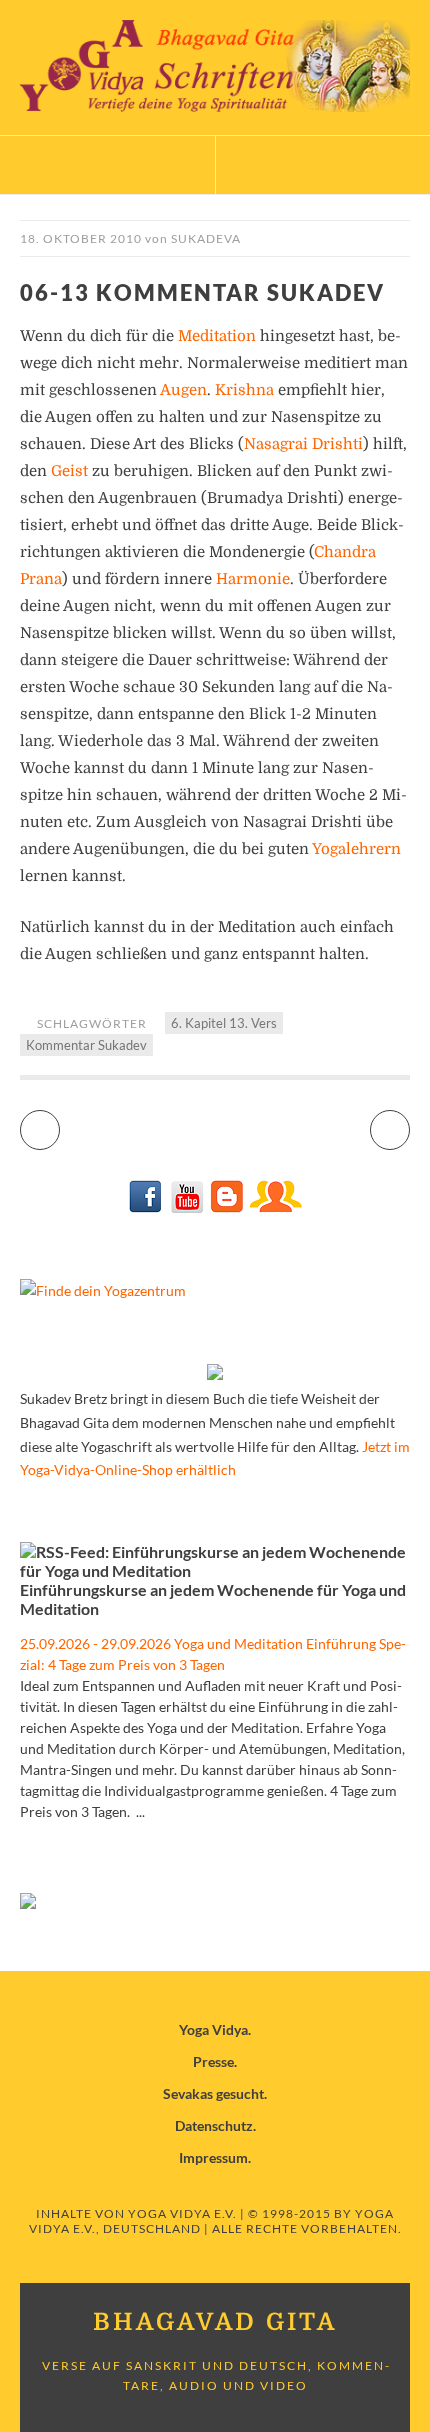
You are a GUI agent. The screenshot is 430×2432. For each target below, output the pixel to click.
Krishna (244, 390)
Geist (69, 471)
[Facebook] (146, 1207)
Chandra (345, 552)
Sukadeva (206, 238)
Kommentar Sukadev (86, 1045)
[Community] (275, 1207)
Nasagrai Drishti (303, 444)
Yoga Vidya (213, 2029)
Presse (213, 2061)
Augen (183, 390)
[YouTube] (186, 1207)
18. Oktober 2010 (81, 238)
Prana (41, 579)
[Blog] (226, 1207)
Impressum (213, 2157)
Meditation (217, 336)
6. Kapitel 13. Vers (224, 1023)
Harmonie (253, 579)
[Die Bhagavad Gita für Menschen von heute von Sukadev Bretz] (215, 1374)
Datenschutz (214, 2125)
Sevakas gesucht (213, 2093)
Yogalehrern (356, 849)
